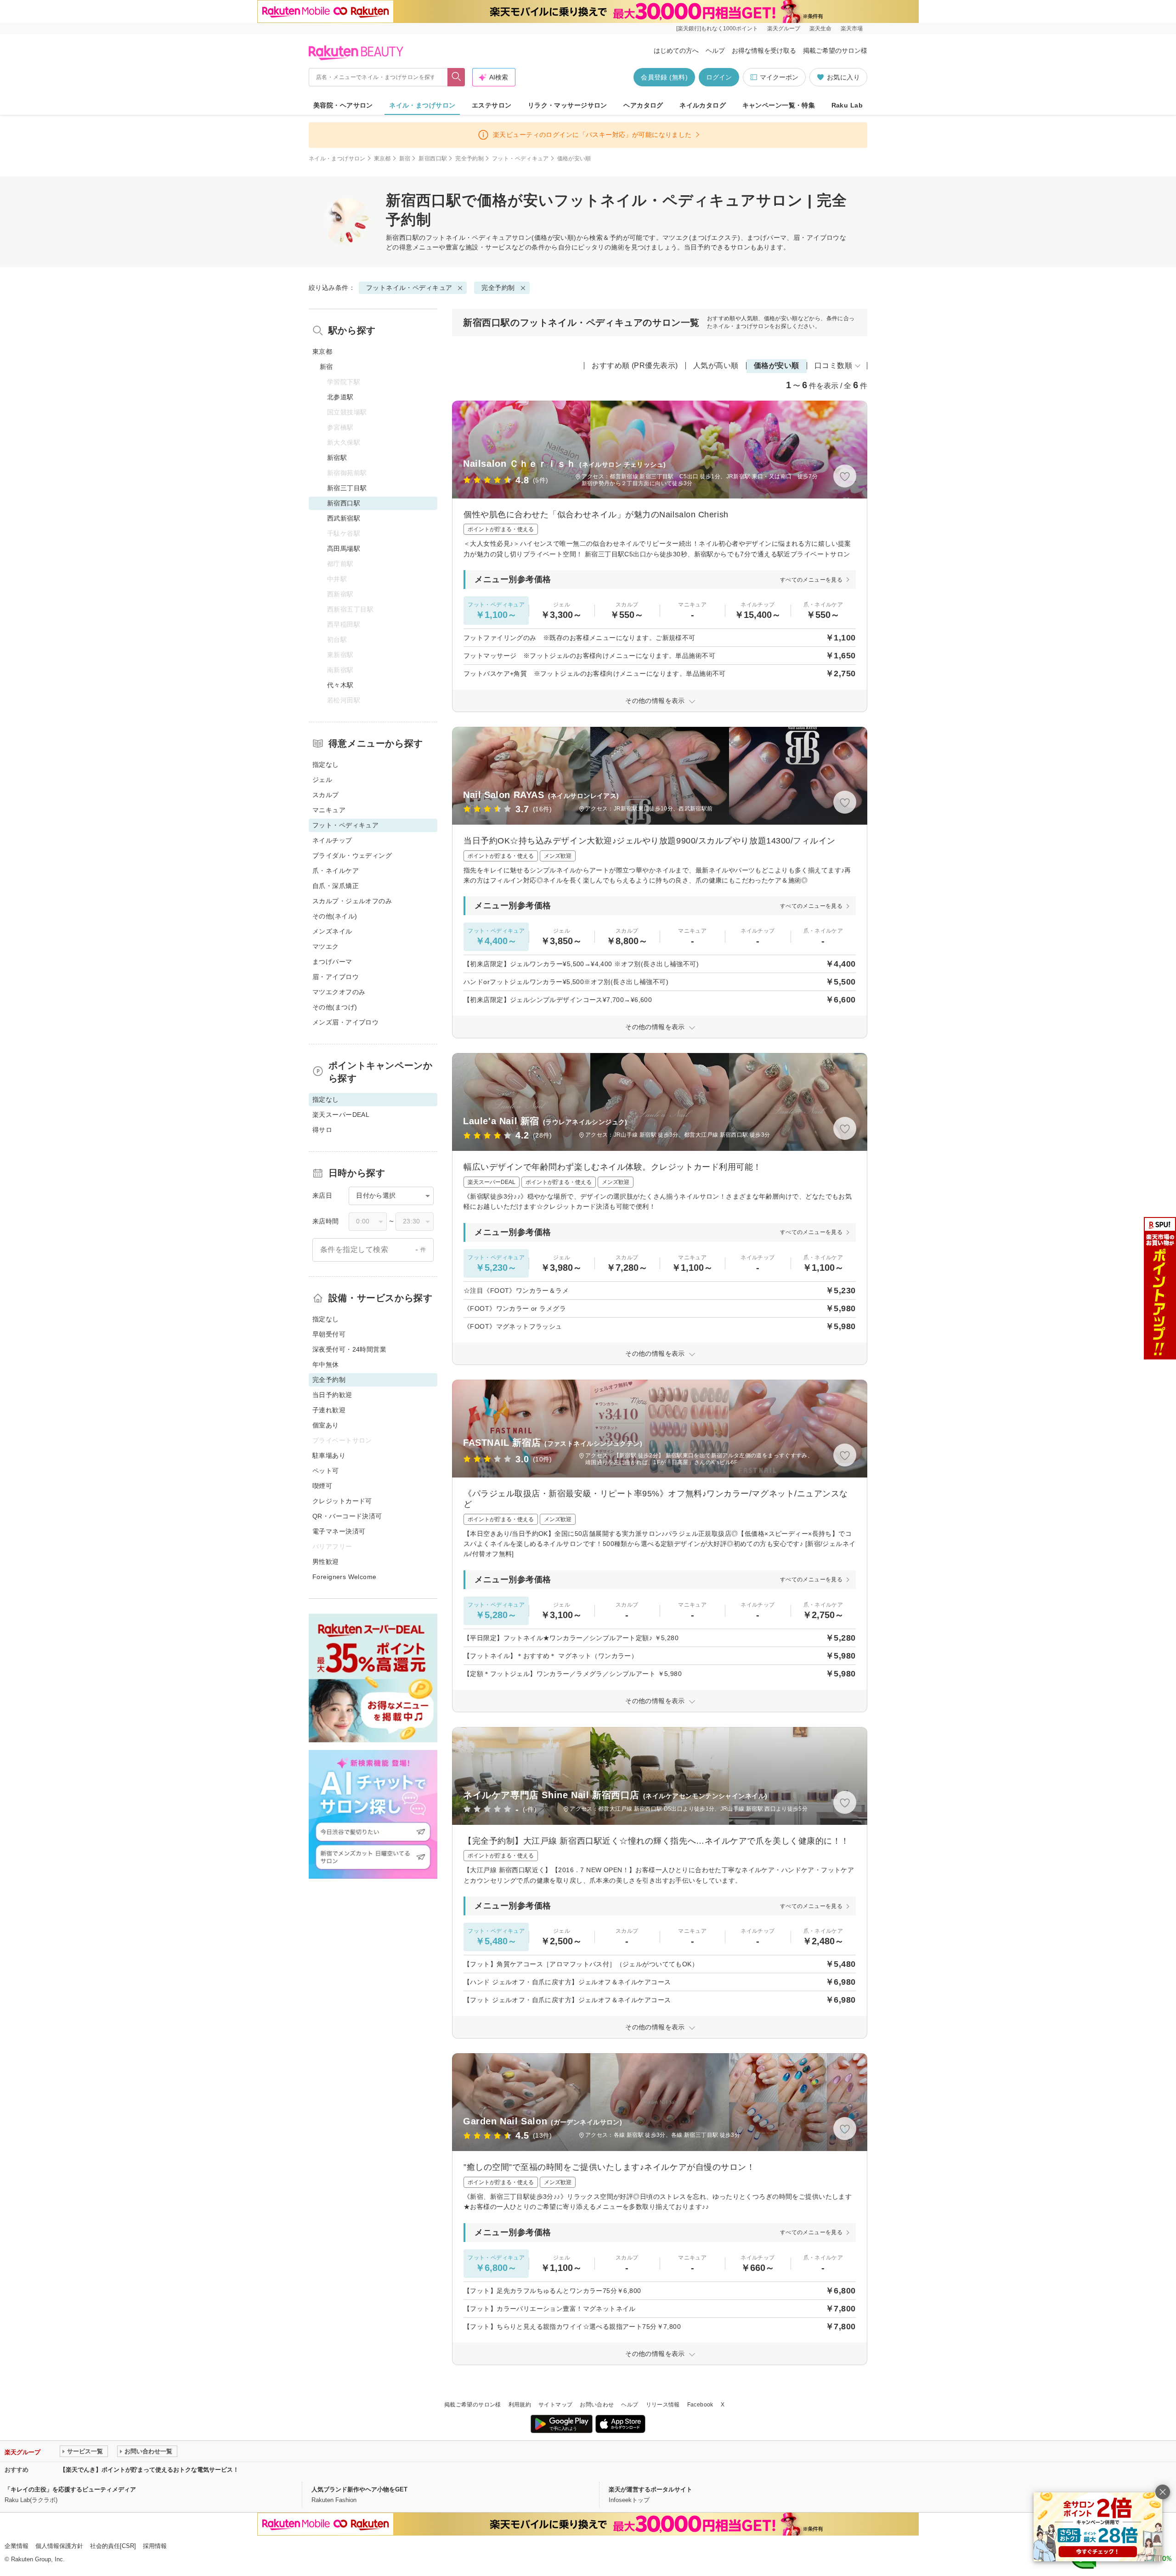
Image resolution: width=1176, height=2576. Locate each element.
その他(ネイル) (335, 916)
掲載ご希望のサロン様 (835, 51)
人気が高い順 (716, 365)
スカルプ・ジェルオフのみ (352, 901)
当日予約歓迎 (332, 1395)
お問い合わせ (597, 2405)
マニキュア (329, 810)
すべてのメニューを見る (811, 580)
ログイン (719, 77)
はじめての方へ (676, 51)
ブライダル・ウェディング (352, 855)
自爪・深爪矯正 (336, 886)
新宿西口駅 (433, 159)
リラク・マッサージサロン (568, 105)
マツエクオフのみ (339, 992)
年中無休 (326, 1364)
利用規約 (520, 2405)
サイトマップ (555, 2405)
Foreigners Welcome (345, 1577)
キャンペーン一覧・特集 (779, 105)
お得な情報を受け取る (764, 51)
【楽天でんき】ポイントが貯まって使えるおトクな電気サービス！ (149, 2470)
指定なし (326, 764)
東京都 (382, 159)
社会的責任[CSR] (113, 2546)
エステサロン (492, 105)
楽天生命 (820, 28)
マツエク (326, 946)
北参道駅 (340, 397)
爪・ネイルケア (336, 871)
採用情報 (155, 2546)
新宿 (405, 159)
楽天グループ (784, 28)
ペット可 (326, 1471)
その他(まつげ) (335, 1007)
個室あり (326, 1425)
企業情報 (17, 2546)
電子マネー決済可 (339, 1531)
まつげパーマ (332, 962)
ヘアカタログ (643, 105)
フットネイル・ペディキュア (469, 238)
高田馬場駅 (344, 549)
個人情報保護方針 (59, 2546)
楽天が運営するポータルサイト (650, 2489)
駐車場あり (329, 1455)
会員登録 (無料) (664, 77)
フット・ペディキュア (520, 159)
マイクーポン (779, 77)
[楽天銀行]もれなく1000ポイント (717, 28)
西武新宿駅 (344, 518)
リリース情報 (663, 2405)
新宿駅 (337, 458)
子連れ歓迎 (329, 1410)
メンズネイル (332, 931)
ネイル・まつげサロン (422, 105)
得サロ (322, 1130)
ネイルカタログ (703, 105)
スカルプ (326, 795)
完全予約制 (469, 159)
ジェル (322, 780)
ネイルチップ (332, 840)
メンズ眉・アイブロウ (345, 1022)
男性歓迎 (326, 1562)
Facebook (700, 2405)
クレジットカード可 (342, 1501)
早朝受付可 (329, 1334)
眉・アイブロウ (336, 977)
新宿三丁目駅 (347, 488)
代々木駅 (340, 685)
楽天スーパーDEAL (341, 1115)
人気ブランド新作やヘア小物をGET (359, 2489)
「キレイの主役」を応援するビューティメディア (70, 2489)
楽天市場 (852, 28)
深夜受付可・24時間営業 (349, 1349)
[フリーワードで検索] (456, 77)
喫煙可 (322, 1486)
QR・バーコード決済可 (347, 1516)
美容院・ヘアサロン (343, 105)
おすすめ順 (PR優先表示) (635, 365)
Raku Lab (847, 105)
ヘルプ (715, 51)
